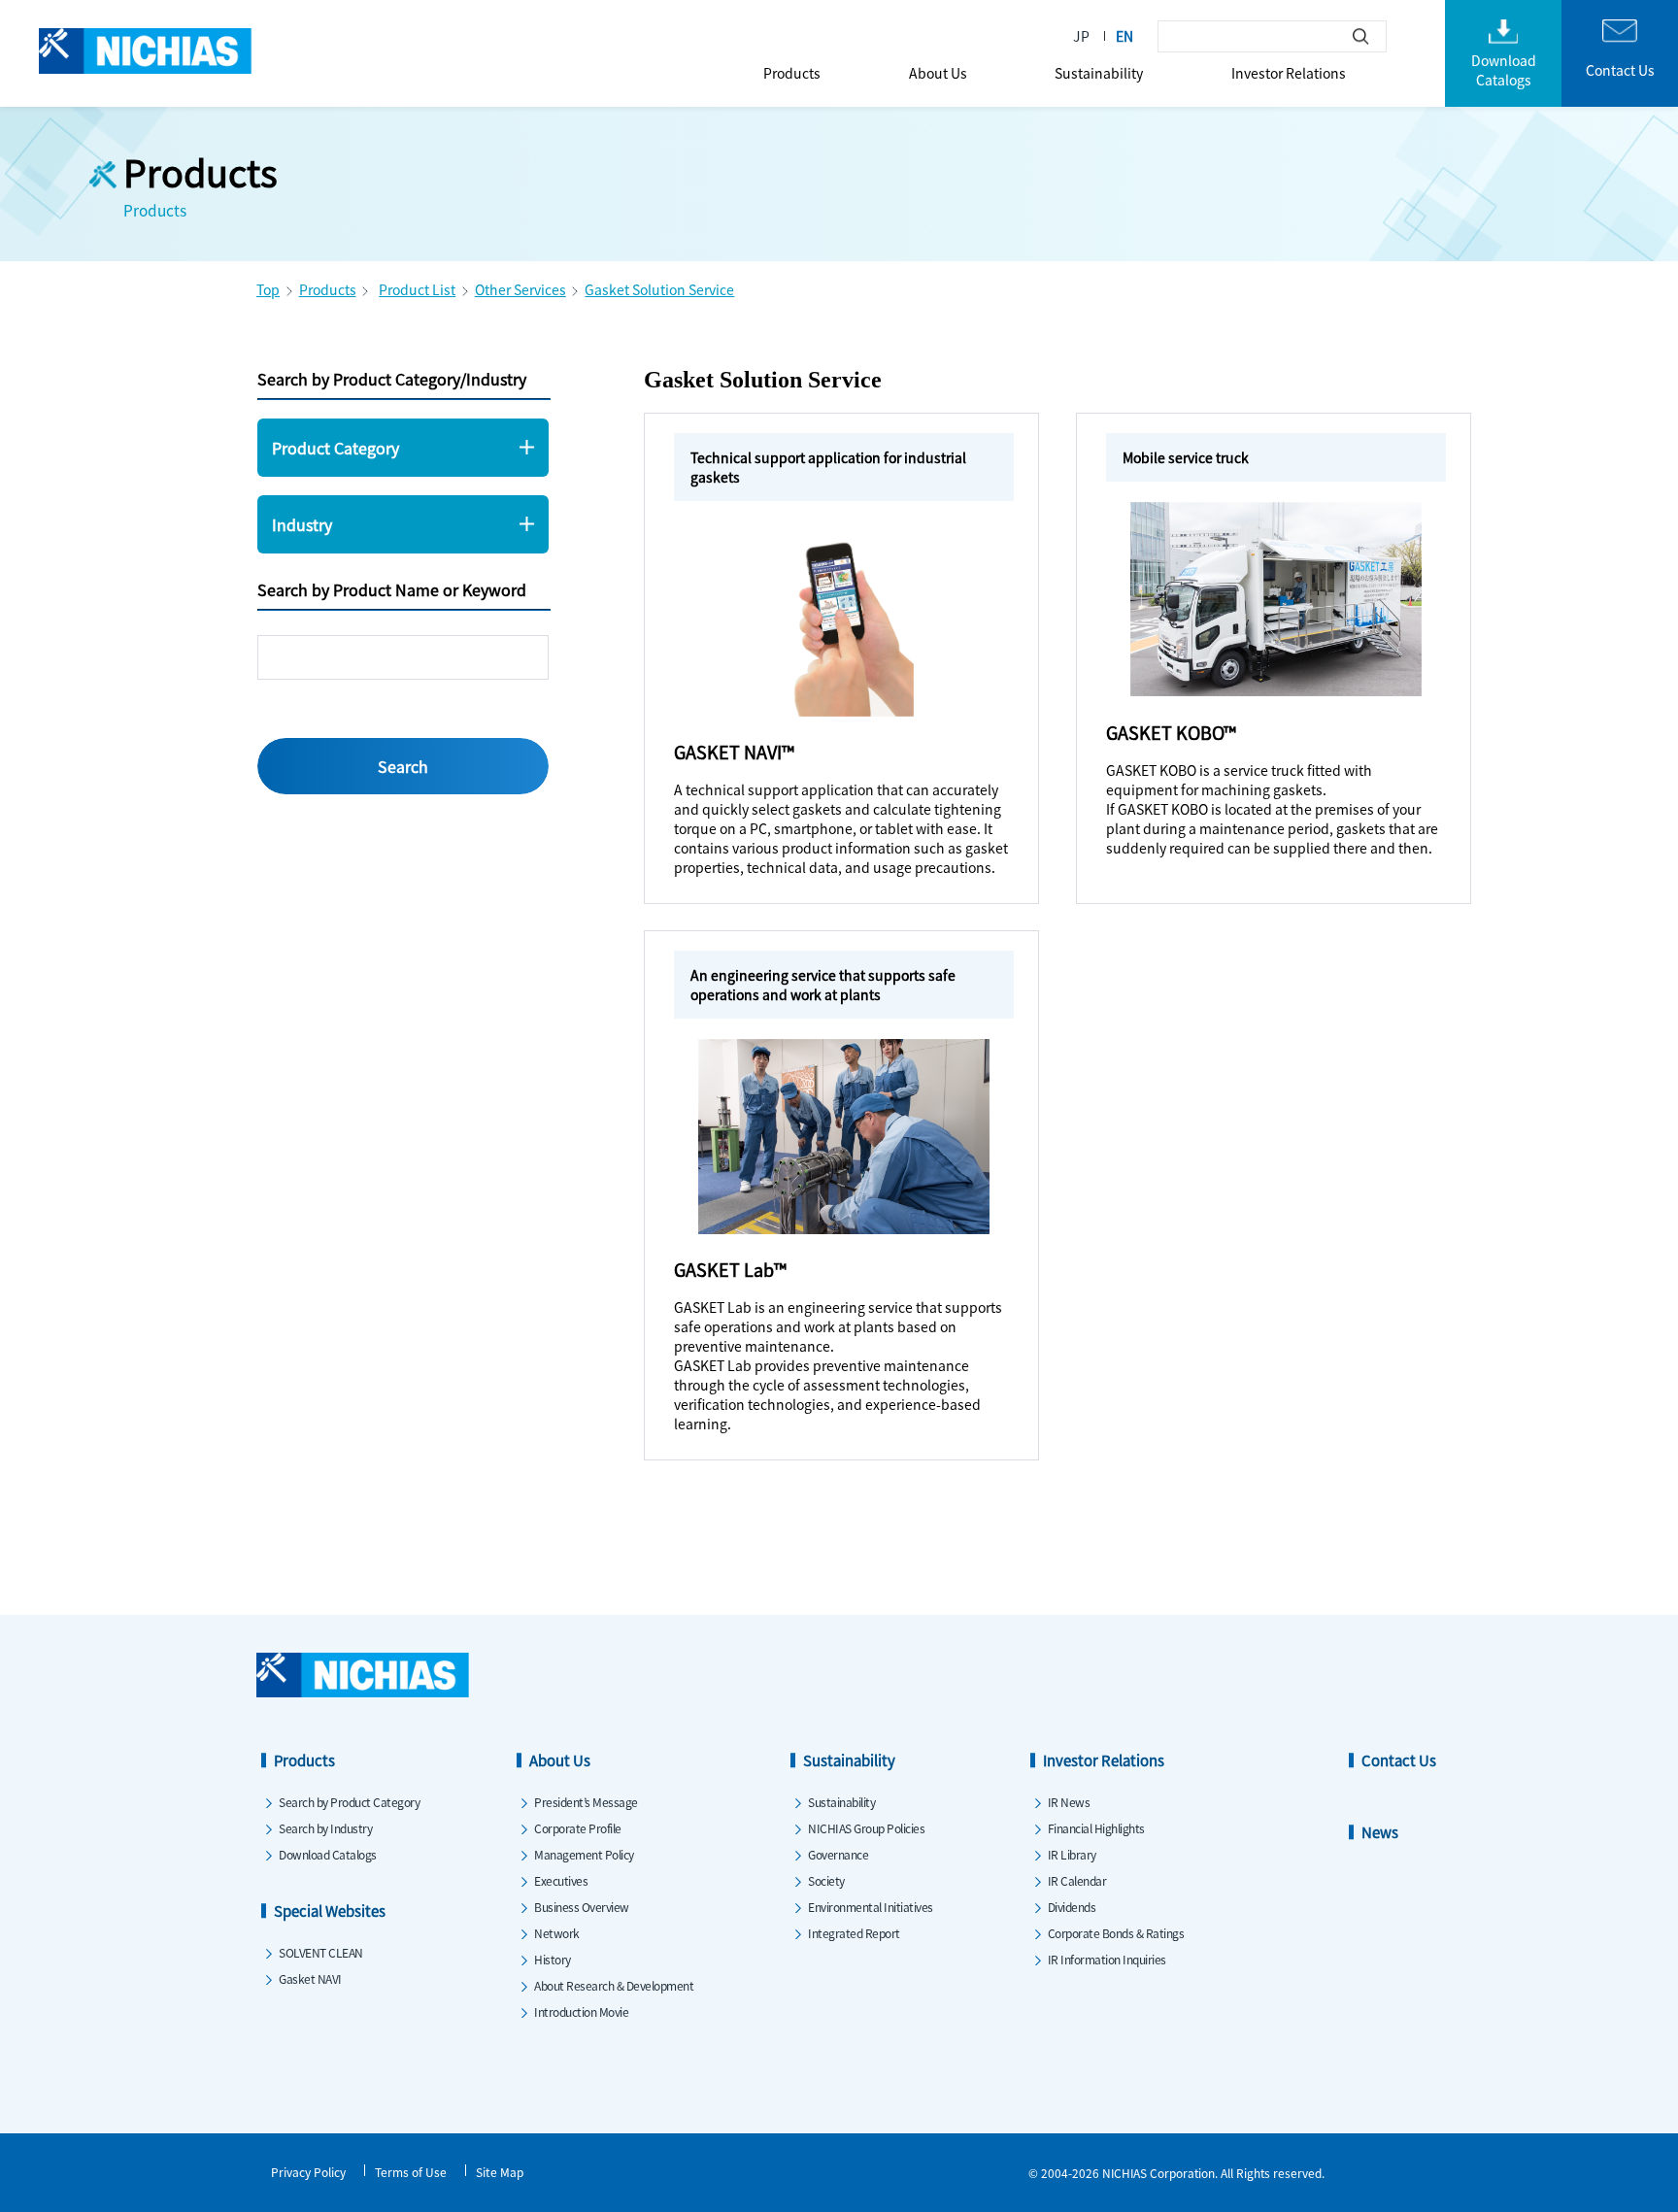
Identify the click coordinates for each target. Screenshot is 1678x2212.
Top (268, 289)
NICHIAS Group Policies (866, 1828)
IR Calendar (1077, 1880)
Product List (417, 289)
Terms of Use (411, 2172)
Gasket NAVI (310, 1978)
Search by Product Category (349, 1802)
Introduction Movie (581, 2011)
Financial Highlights (1096, 1828)
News (1380, 1832)
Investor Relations (1289, 73)
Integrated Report (854, 1933)
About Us (938, 73)
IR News (1069, 1802)
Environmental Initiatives (871, 1907)
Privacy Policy (308, 2172)
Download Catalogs (328, 1854)
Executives (561, 1880)
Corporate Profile (578, 1828)
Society (826, 1880)
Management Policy (584, 1854)
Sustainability (1099, 73)
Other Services (520, 289)
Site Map (500, 2172)
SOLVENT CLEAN (321, 1952)
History (553, 1959)
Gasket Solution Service (659, 289)
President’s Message (586, 1802)
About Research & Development (614, 1985)
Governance (838, 1854)
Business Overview (582, 1907)
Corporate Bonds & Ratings (1116, 1933)
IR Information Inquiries (1107, 1959)
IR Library (1072, 1854)
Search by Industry (325, 1828)
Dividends (1072, 1907)
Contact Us (1399, 1760)
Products (792, 73)
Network (557, 1933)
